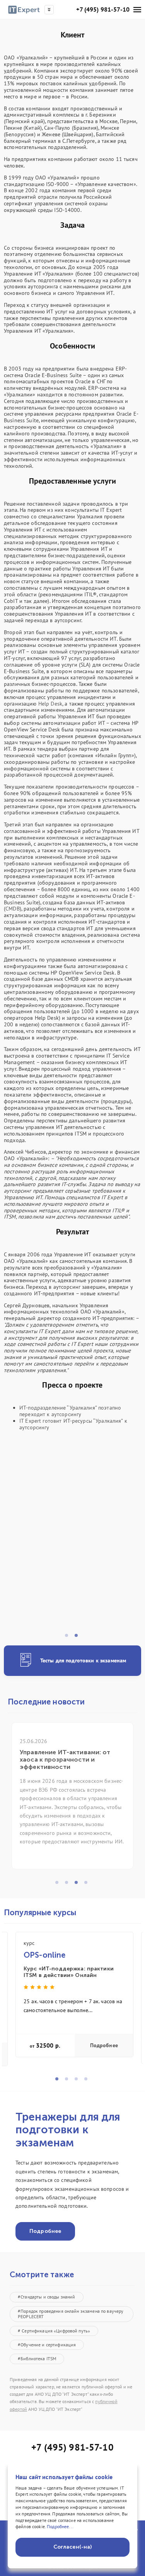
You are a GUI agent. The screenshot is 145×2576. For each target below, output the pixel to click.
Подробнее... (60, 2526)
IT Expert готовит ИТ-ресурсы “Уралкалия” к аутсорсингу (73, 1424)
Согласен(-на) (73, 2547)
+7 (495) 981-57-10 (103, 9)
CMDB (13, 909)
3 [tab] (78, 1885)
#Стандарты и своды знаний (47, 2297)
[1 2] (72, 1543)
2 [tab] (78, 1638)
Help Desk (50, 704)
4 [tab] (88, 1885)
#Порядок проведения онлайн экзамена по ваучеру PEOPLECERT (71, 2314)
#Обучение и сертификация (47, 2345)
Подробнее (104, 2045)
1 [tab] (69, 1638)
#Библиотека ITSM (37, 2359)
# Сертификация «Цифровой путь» (54, 2331)
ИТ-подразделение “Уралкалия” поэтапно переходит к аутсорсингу (70, 1411)
